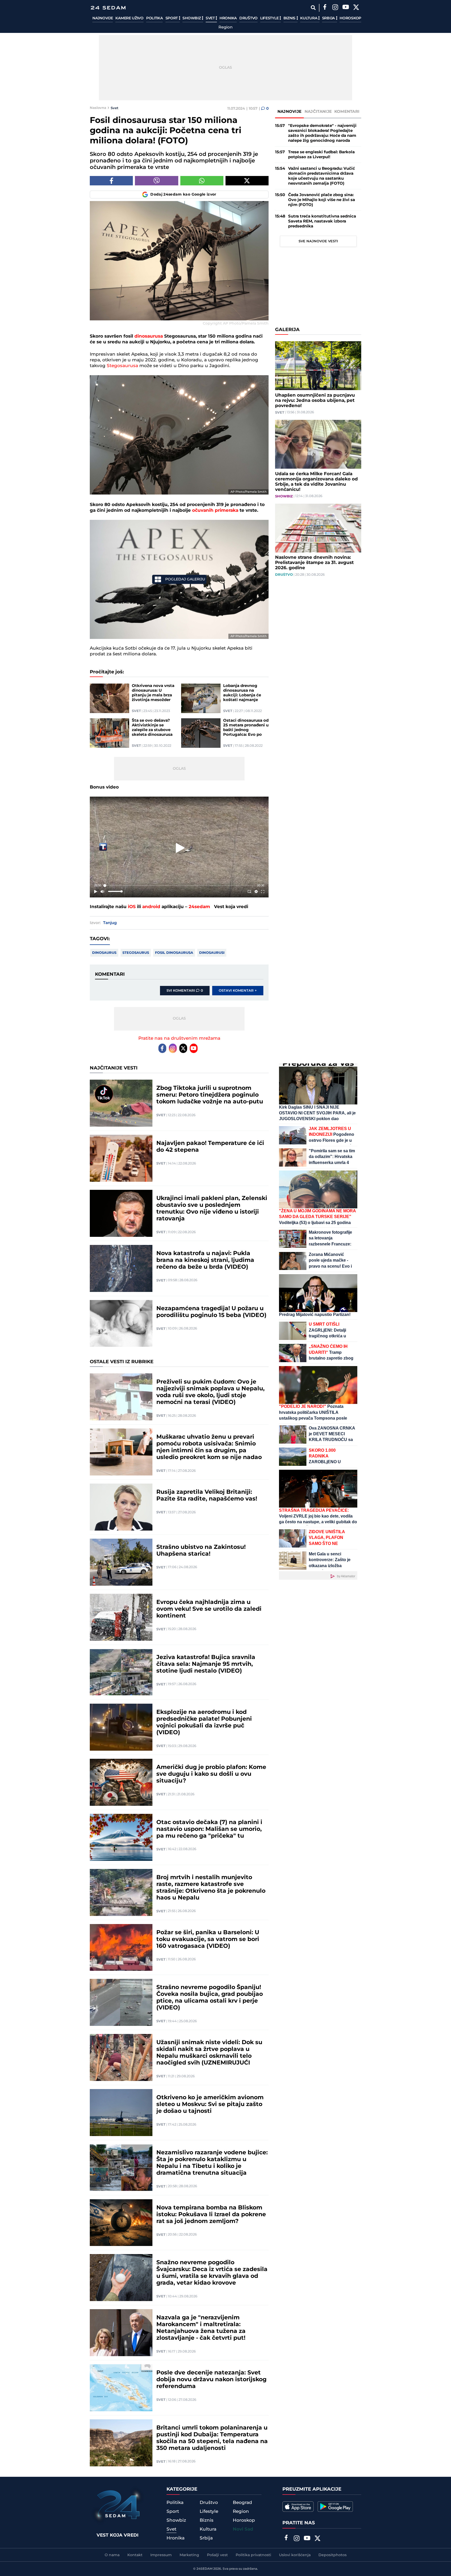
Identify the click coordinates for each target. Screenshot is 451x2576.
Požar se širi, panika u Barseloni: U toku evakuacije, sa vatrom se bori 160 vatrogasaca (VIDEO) (208, 1939)
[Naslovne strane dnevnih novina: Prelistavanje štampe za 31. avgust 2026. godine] (318, 528)
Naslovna (98, 108)
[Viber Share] (156, 181)
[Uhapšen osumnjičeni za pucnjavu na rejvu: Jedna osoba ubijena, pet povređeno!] (318, 366)
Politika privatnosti (253, 2555)
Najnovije (103, 18)
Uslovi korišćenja (295, 2555)
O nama (112, 2555)
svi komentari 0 (185, 991)
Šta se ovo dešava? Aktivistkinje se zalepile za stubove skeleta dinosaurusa (152, 728)
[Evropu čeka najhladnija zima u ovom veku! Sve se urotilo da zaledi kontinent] (121, 1617)
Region (225, 27)
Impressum (161, 2555)
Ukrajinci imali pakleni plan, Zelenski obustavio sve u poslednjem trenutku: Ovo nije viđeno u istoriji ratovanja (212, 1209)
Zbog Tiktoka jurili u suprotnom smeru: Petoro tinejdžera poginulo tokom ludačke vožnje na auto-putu (210, 1095)
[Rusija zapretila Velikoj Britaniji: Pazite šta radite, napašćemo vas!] (121, 1507)
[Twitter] (356, 8)
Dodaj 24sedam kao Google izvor (183, 195)
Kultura (309, 18)
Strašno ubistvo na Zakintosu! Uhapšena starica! (201, 1551)
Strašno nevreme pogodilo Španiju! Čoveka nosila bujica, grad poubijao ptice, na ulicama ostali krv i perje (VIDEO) (210, 1998)
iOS (132, 907)
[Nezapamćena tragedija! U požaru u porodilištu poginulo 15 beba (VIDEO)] (121, 1324)
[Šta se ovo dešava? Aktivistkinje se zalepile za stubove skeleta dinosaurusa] (109, 733)
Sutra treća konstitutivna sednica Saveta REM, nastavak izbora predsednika (322, 221)
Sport (172, 18)
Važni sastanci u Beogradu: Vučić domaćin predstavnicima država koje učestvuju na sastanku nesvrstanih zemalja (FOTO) (322, 176)
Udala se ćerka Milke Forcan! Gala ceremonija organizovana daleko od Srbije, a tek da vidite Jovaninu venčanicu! (316, 482)
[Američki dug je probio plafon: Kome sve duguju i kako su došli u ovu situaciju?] (121, 1782)
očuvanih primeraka (215, 510)
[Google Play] (335, 2507)
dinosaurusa (149, 336)
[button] (180, 848)
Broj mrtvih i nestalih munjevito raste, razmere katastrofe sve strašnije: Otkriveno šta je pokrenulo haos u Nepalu (211, 1888)
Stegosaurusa (122, 366)
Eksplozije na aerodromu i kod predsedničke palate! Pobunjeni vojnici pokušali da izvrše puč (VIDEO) (204, 1722)
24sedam (199, 907)
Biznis (290, 18)
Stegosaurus (136, 953)
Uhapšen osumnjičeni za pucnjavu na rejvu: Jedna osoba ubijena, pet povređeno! (315, 401)
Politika (155, 18)
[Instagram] (335, 8)
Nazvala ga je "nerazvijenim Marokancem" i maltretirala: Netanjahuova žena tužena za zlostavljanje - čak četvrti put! (201, 2328)
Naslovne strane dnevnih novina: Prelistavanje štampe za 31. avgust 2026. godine (314, 563)
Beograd (242, 2503)
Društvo (248, 18)
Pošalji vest (217, 2555)
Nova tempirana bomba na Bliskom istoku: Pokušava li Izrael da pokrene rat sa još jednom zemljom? (211, 2215)
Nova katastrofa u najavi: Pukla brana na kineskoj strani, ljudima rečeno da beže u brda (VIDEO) (205, 1260)
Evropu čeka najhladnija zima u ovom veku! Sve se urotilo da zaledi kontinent (209, 1609)
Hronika (228, 18)
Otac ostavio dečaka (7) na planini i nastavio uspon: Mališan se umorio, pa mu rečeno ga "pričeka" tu (209, 1829)
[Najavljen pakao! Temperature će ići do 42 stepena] (121, 1158)
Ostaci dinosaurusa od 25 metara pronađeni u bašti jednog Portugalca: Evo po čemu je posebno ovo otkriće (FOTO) (246, 728)
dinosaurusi (212, 953)
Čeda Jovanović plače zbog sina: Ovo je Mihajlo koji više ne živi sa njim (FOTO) (322, 200)
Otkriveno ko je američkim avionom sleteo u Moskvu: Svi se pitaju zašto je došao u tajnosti (210, 2104)
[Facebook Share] (111, 181)
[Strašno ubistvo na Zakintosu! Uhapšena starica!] (121, 1562)
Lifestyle (270, 18)
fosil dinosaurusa (174, 953)
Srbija (329, 18)
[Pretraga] (313, 8)
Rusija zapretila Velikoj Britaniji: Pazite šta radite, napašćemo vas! (207, 1496)
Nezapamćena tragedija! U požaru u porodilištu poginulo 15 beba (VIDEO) (211, 1312)
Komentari (347, 112)
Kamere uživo (129, 18)
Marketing (189, 2555)
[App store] (298, 2507)
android (151, 907)
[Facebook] (325, 8)
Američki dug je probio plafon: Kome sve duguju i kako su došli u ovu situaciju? (211, 1774)
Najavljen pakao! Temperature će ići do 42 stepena (210, 1147)
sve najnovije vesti (318, 241)
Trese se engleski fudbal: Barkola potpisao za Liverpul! (321, 155)
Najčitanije (318, 112)
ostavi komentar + (238, 991)
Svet (211, 18)
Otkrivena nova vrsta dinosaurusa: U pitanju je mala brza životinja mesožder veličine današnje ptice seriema (153, 693)
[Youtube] (194, 1048)
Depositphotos (333, 2555)
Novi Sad (243, 2529)
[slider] (179, 886)
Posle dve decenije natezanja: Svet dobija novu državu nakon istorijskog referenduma (211, 2380)
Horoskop (350, 18)
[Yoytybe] (346, 8)
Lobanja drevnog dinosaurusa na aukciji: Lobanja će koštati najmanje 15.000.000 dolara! (242, 693)
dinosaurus (104, 953)
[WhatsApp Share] (202, 181)
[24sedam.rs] (108, 8)
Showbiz (192, 18)
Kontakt (135, 2555)
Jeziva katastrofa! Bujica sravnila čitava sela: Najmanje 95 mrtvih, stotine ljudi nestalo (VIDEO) (206, 1664)
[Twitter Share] (247, 181)
